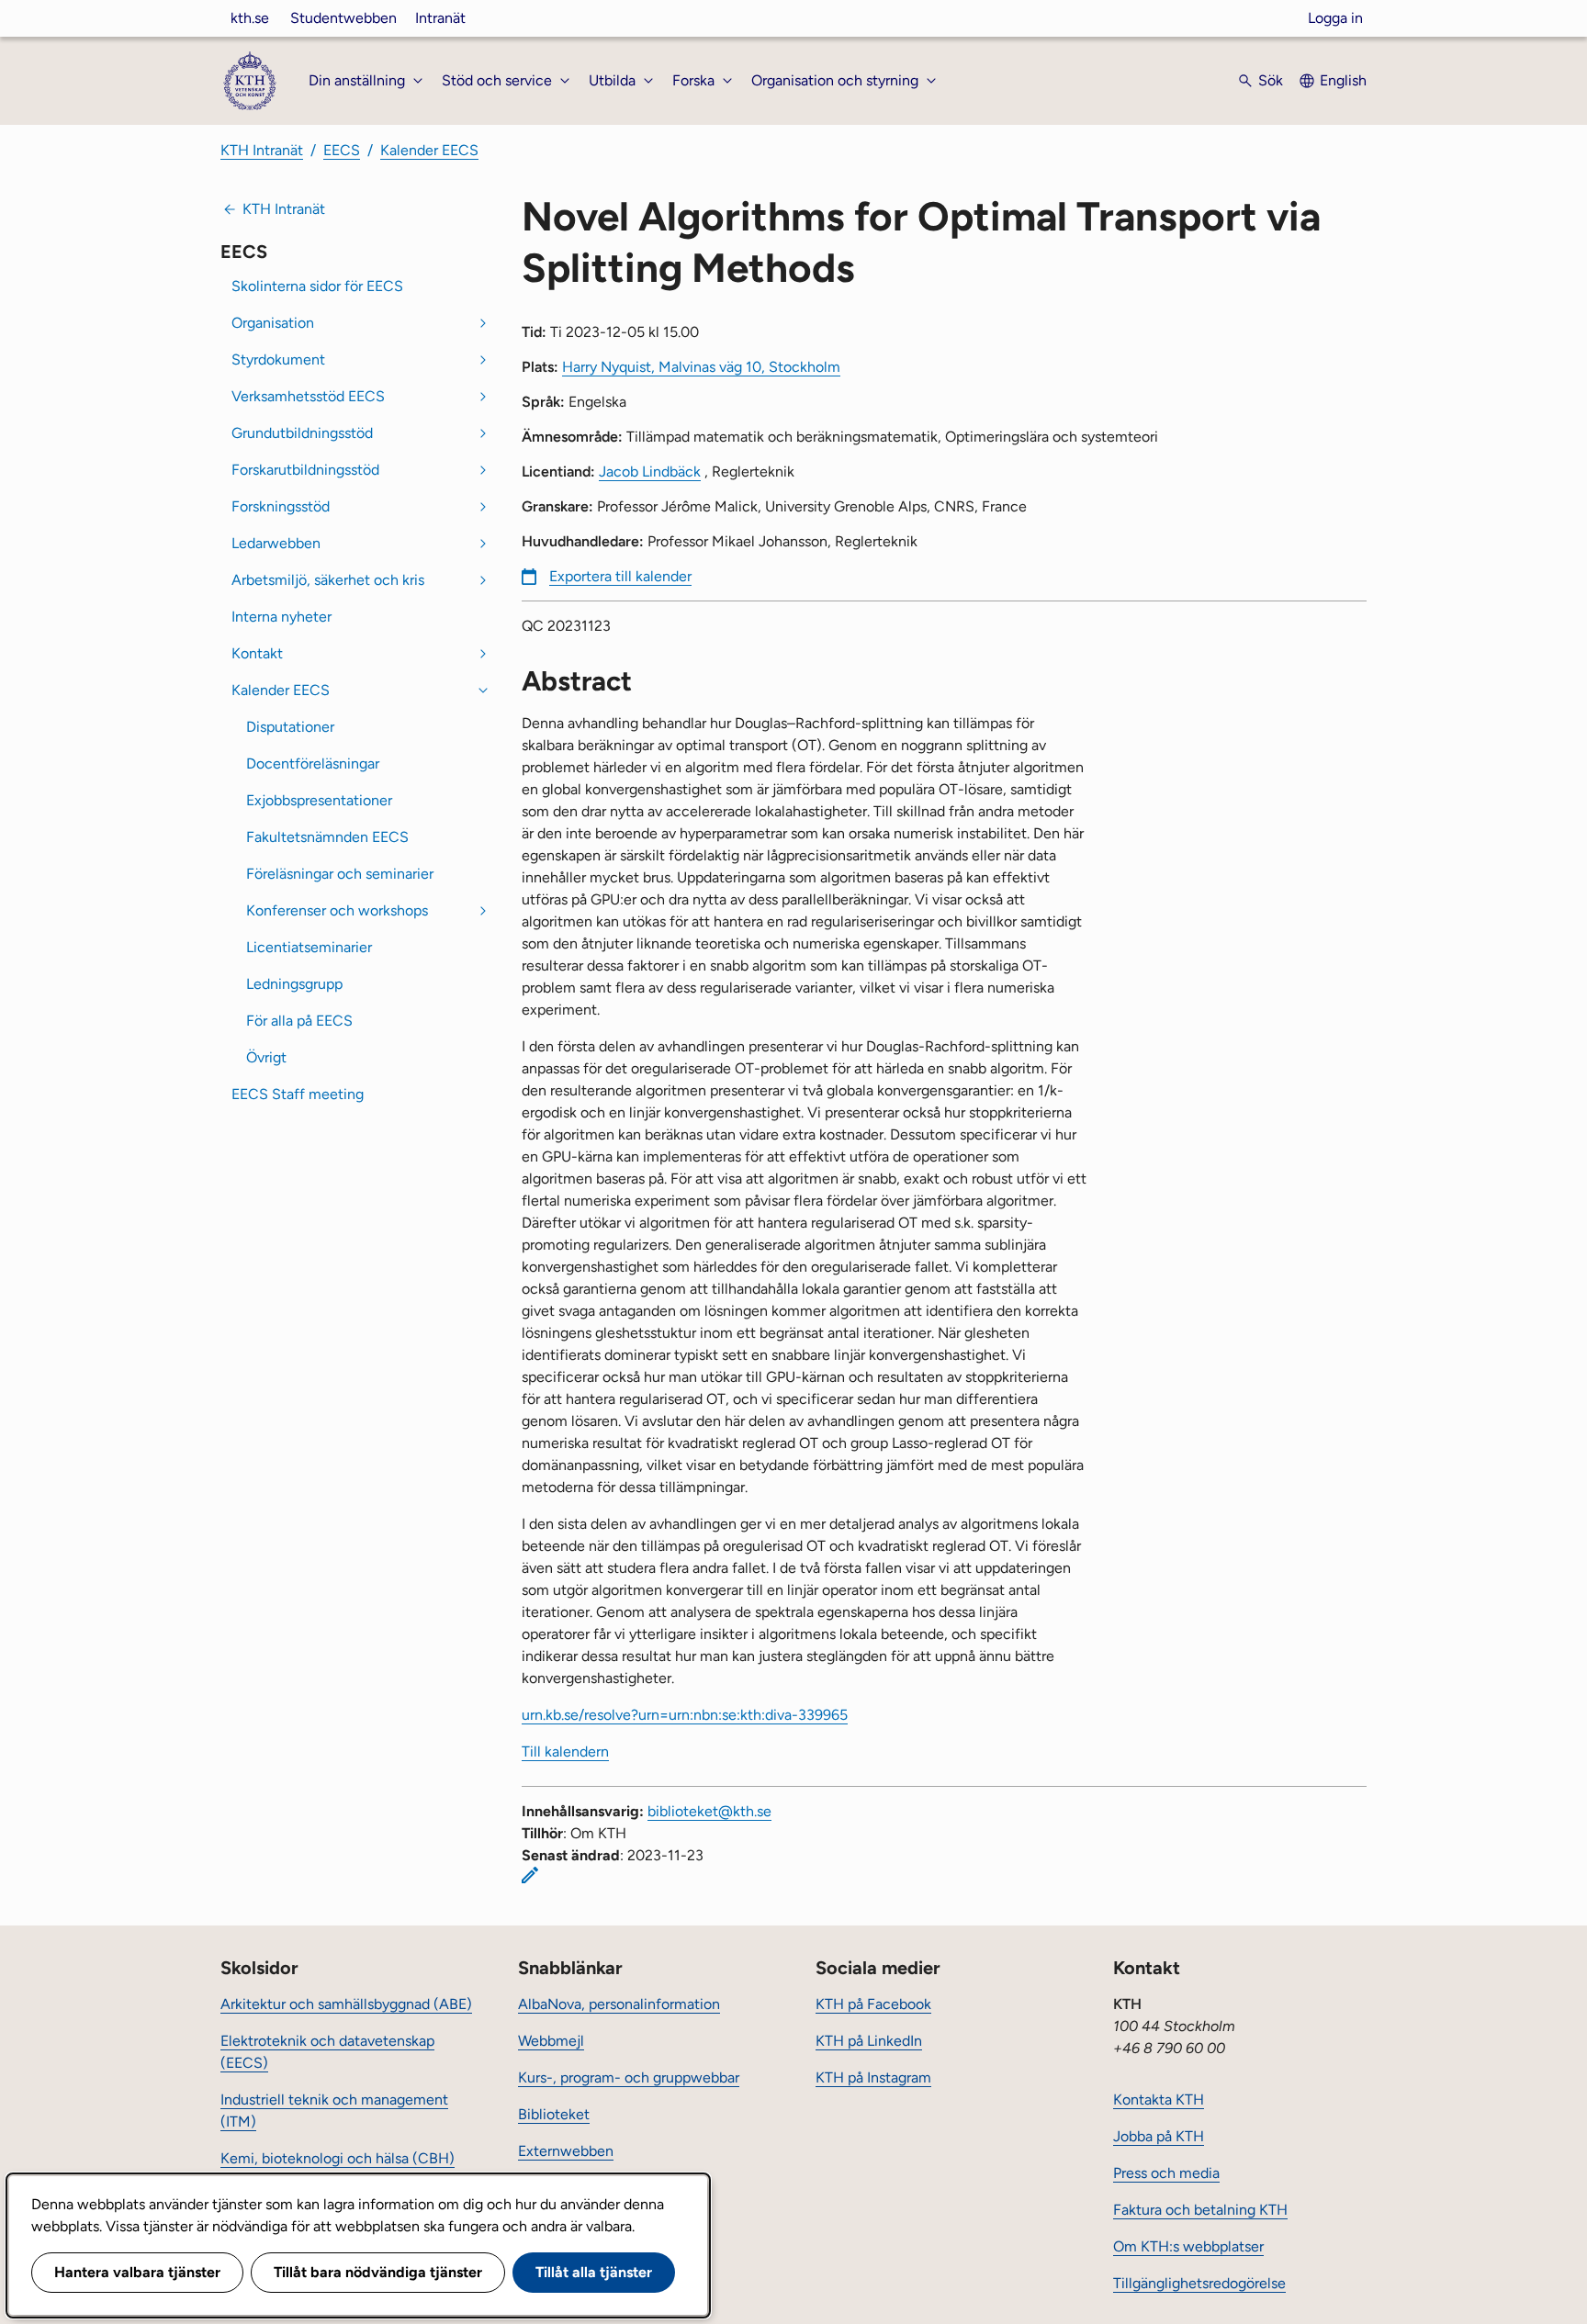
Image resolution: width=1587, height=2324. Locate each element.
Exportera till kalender (620, 576)
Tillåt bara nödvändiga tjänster (378, 2272)
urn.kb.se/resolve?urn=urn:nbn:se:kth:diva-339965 (685, 1715)
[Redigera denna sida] (530, 1875)
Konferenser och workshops (337, 910)
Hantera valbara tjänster (137, 2272)
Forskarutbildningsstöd (305, 470)
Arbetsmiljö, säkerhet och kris (328, 580)
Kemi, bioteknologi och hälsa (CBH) (338, 2158)
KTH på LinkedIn (869, 2041)
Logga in (1335, 18)
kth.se (250, 18)
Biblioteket (554, 2114)
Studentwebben (343, 18)
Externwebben (566, 2151)
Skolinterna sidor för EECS (317, 286)
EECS (342, 150)
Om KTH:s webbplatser (1188, 2246)
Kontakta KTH (1159, 2099)
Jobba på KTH (1159, 2136)
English (1343, 80)
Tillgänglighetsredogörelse (1199, 2283)
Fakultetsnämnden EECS (327, 837)
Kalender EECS (429, 150)
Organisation (273, 323)
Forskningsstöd (281, 506)
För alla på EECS (299, 1021)
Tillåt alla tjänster (594, 2272)
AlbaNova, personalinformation (619, 2004)
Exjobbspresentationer (319, 800)
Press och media (1166, 2173)
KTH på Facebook (873, 2004)
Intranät (440, 18)
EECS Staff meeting (298, 1094)
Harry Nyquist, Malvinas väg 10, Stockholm (701, 367)
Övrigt (266, 1057)
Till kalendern (565, 1751)
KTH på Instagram (873, 2077)
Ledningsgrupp (294, 984)
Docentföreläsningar (313, 763)
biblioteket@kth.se (709, 1811)
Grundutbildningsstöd (302, 433)
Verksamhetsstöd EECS (308, 396)
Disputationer (290, 727)
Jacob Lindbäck (650, 472)
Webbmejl (551, 2041)
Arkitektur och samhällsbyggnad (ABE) (346, 2004)
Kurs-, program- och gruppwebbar (629, 2077)
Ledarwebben (276, 543)
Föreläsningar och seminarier (340, 874)
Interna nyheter (281, 617)
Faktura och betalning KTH (1200, 2210)
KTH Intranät (262, 150)
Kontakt (257, 653)
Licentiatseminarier (309, 947)
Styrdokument (278, 359)
